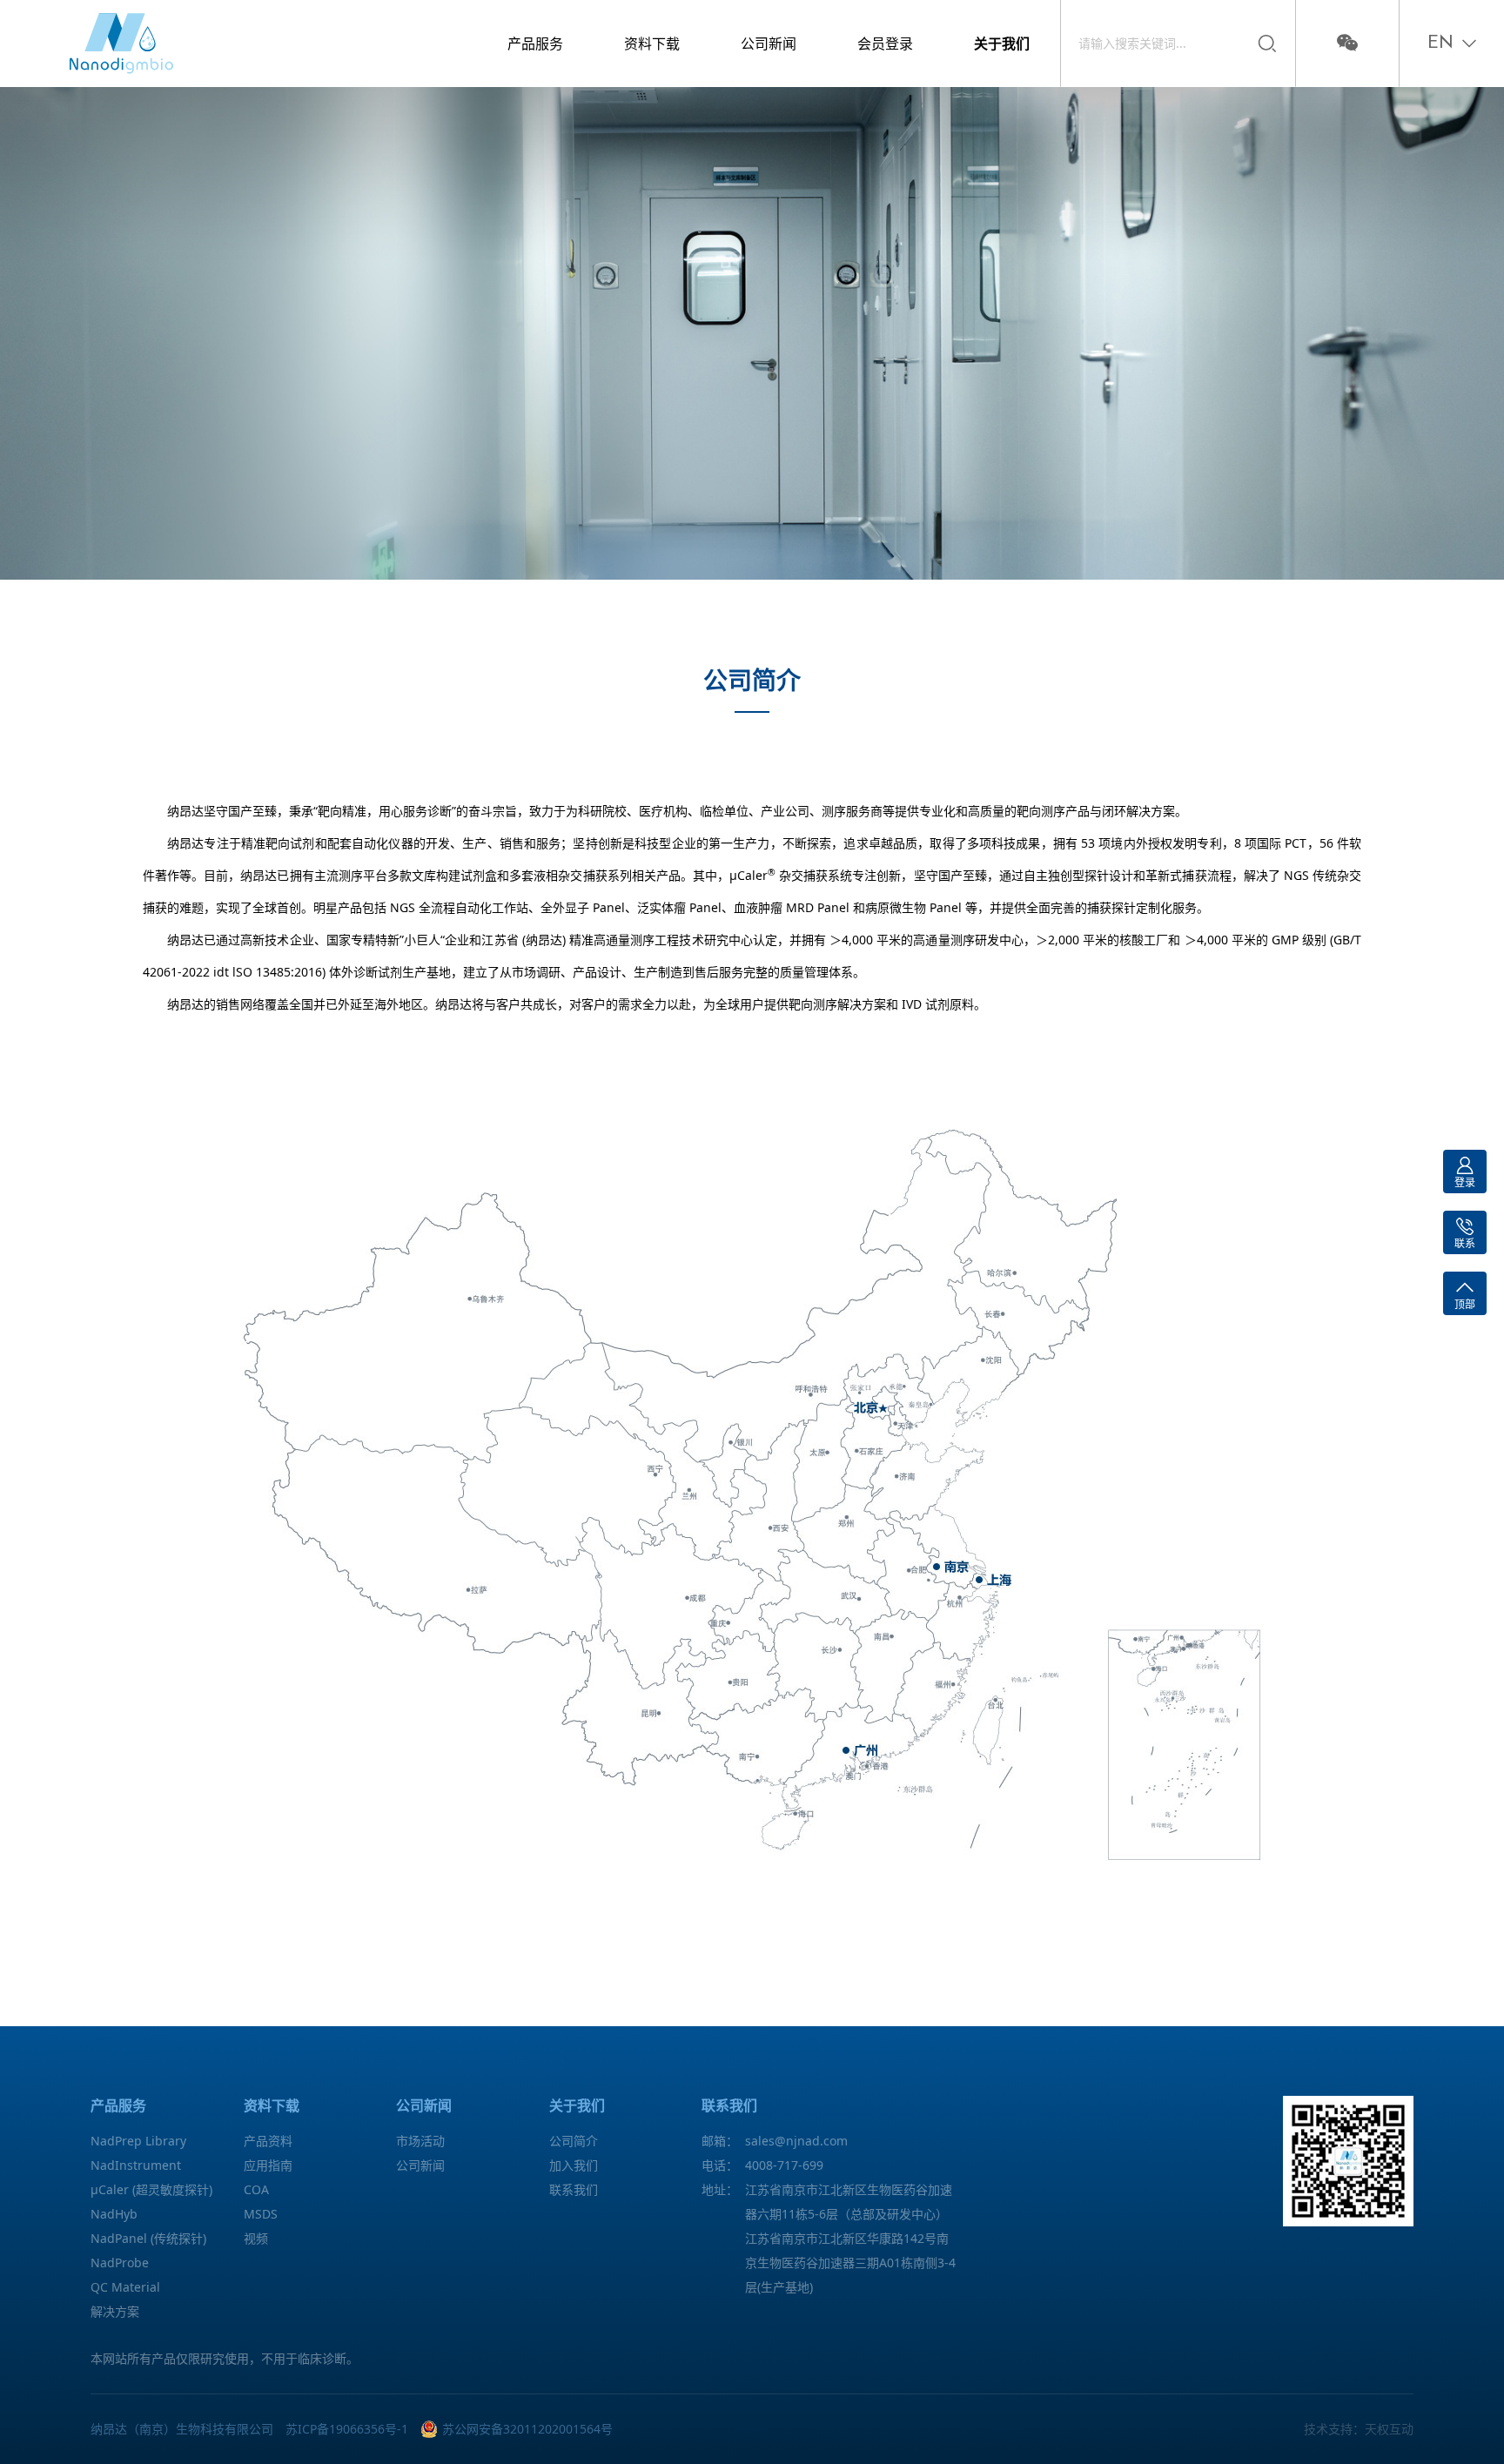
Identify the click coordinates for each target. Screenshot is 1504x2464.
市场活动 (420, 2141)
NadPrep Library (138, 2141)
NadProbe (120, 2263)
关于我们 (1002, 44)
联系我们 (574, 2189)
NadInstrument (136, 2165)
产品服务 (535, 44)
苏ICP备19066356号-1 (347, 2429)
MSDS (261, 2214)
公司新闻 (769, 44)
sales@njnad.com (796, 2141)
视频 (256, 2238)
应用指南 (268, 2165)
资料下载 (652, 44)
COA (256, 2189)
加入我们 (574, 2165)
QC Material (125, 2287)
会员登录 (885, 44)
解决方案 (115, 2311)
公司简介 (574, 2141)
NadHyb (114, 2214)
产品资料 (268, 2141)
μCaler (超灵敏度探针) (151, 2189)
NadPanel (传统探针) (148, 2238)
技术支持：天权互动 (1359, 2429)
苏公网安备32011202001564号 (527, 2429)
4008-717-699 (784, 2165)
